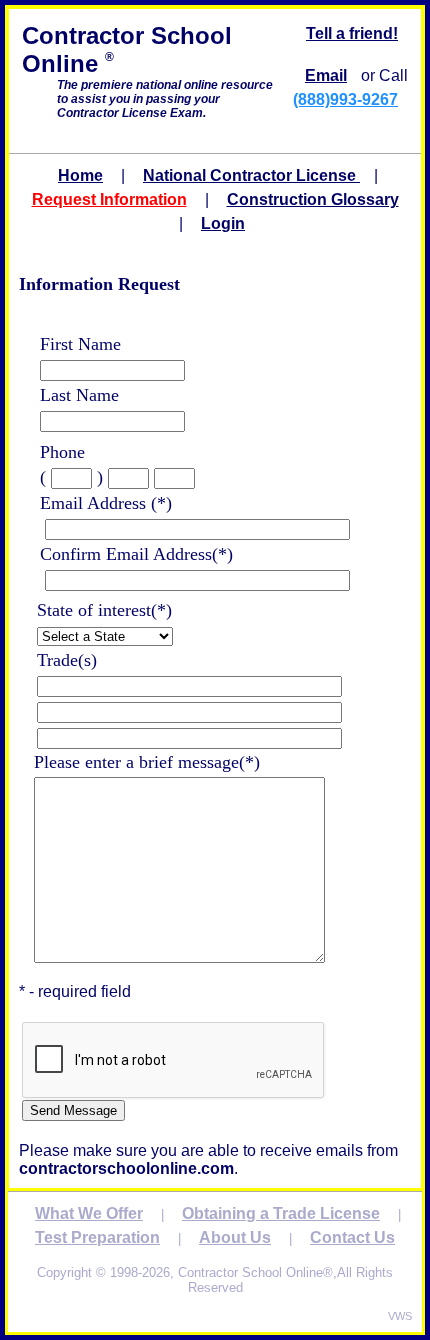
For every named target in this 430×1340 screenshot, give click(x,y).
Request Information (109, 199)
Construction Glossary (313, 199)
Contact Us (352, 1237)
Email (326, 75)
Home (80, 175)
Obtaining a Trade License (281, 1213)
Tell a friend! (352, 33)
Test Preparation (97, 1237)
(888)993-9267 (345, 99)
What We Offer (89, 1213)
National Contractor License (251, 175)
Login (223, 223)
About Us (235, 1237)
